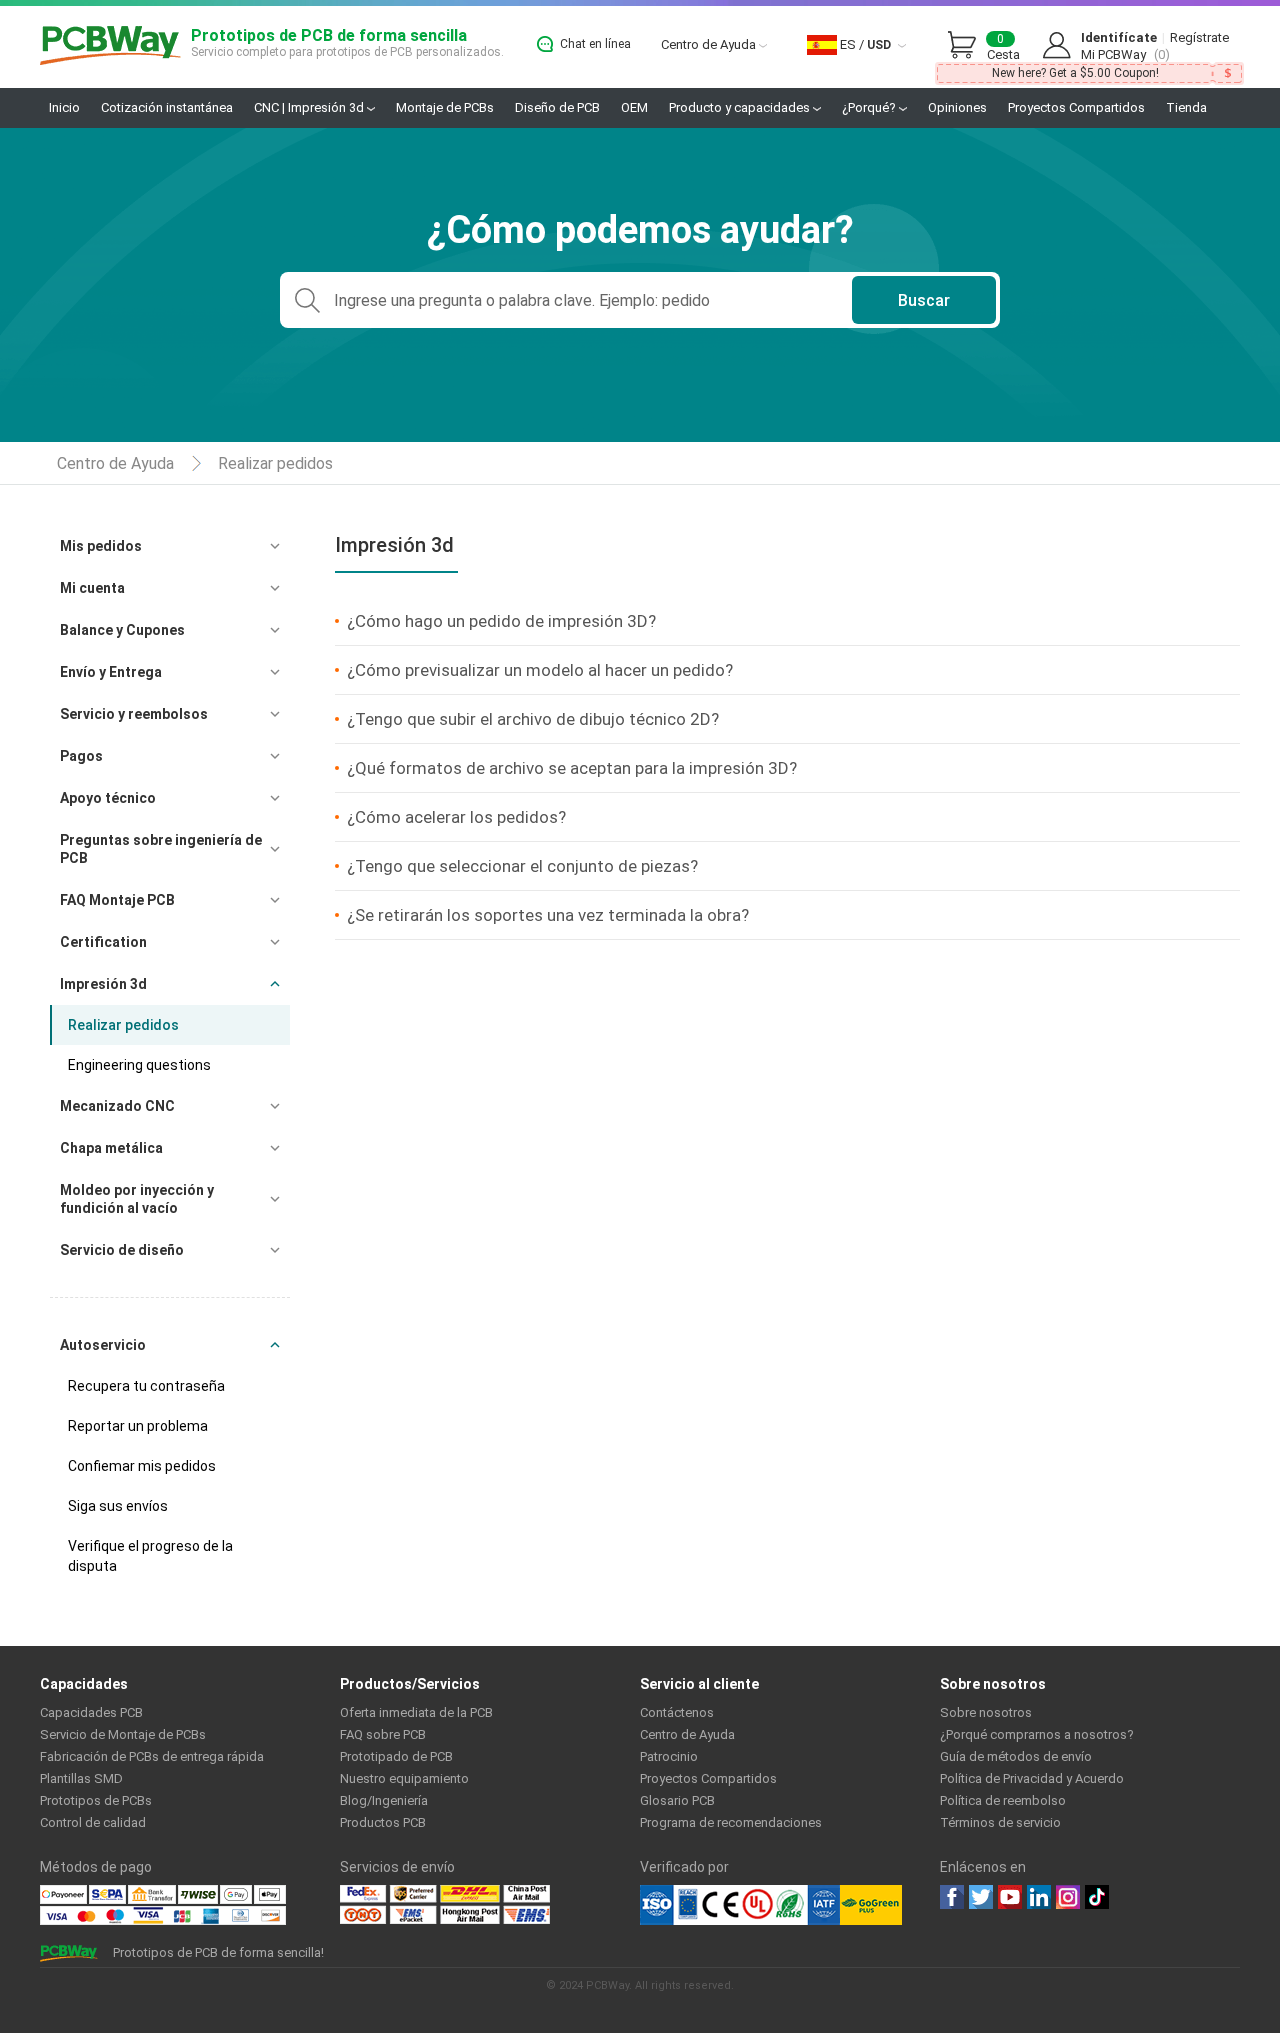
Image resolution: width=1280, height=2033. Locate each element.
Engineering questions (139, 1065)
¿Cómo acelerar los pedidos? (456, 817)
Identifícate (1119, 37)
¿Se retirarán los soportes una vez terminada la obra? (548, 915)
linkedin (1039, 1897)
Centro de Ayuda (710, 44)
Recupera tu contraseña (146, 1386)
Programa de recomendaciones (731, 1822)
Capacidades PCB (91, 1712)
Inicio (64, 107)
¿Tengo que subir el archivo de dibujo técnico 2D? (533, 719)
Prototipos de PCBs (96, 1800)
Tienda (1186, 107)
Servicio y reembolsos (134, 714)
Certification (103, 942)
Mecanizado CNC (117, 1106)
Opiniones (957, 107)
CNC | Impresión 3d (310, 107)
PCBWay (110, 46)
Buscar (924, 300)
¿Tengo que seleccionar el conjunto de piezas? (522, 866)
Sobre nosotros (986, 1712)
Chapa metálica (111, 1148)
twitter (981, 1897)
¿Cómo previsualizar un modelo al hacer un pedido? (540, 670)
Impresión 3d (103, 984)
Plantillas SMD (81, 1778)
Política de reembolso (1003, 1800)
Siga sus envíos (118, 1506)
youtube (1010, 1897)
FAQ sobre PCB (383, 1734)
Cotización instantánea (167, 107)
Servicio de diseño (122, 1250)
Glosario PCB (677, 1800)
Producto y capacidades (741, 107)
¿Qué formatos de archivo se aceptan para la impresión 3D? (572, 768)
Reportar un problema (138, 1426)
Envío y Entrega (111, 672)
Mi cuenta (92, 588)
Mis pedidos (101, 546)
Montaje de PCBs (445, 107)
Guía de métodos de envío (1016, 1756)
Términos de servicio (1000, 1822)
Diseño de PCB (557, 107)
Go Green (871, 1905)
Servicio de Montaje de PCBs (123, 1734)
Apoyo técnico (108, 798)
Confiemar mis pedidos (142, 1466)
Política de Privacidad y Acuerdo (1032, 1778)
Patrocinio (669, 1756)
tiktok (1097, 1897)
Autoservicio (103, 1345)
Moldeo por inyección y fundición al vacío (137, 1199)
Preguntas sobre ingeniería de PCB (161, 849)
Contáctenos (677, 1712)
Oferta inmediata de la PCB (416, 1712)
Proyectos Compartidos (1076, 107)
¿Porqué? (870, 107)
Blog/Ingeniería (384, 1800)
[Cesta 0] (967, 46)
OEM (634, 107)
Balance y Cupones (122, 630)
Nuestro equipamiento (404, 1778)
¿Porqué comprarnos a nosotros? (1037, 1734)
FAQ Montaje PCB (117, 900)
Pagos (81, 756)
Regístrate (1199, 37)
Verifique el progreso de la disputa (150, 1556)
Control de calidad (93, 1822)
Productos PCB (383, 1822)
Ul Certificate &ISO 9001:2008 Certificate (740, 1905)
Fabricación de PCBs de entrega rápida (152, 1756)
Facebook (952, 1897)
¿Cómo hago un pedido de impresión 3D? (501, 621)
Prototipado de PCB (396, 1756)
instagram (1068, 1897)
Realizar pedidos (275, 463)
